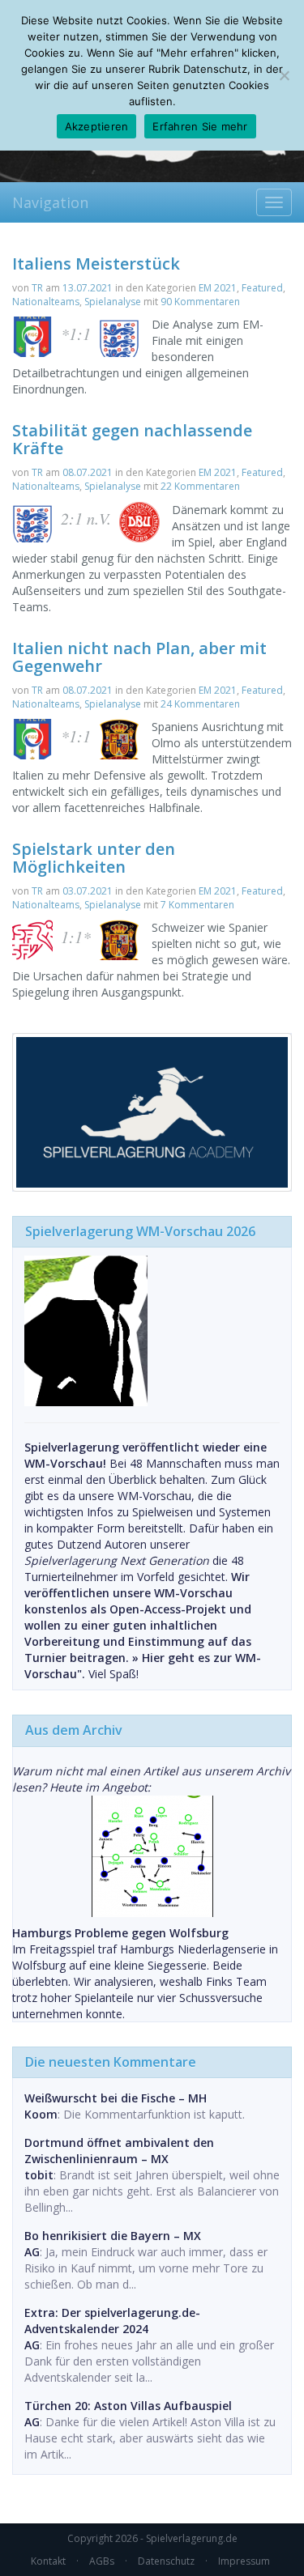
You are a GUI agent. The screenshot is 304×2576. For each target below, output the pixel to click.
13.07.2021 (88, 288)
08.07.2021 (88, 472)
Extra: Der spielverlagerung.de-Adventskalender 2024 (112, 2321)
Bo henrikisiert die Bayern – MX (113, 2236)
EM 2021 (218, 288)
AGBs (102, 2561)
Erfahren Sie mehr (200, 126)
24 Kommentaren (200, 704)
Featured (262, 288)
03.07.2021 (88, 891)
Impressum (244, 2561)
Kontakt (48, 2561)
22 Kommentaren (200, 486)
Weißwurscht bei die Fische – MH (116, 2098)
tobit (39, 2175)
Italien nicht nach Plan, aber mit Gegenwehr (139, 657)
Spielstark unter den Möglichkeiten (94, 858)
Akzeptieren (97, 126)
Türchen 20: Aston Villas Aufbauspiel (128, 2406)
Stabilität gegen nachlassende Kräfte (132, 439)
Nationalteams (46, 302)
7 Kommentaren (197, 905)
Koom (41, 2114)
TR (37, 288)
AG (32, 2252)
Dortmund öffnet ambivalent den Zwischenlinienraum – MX (119, 2151)
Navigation (50, 202)
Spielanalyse (113, 302)
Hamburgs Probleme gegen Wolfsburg (120, 1933)
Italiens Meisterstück (96, 264)
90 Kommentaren (200, 302)
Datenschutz (166, 2561)
